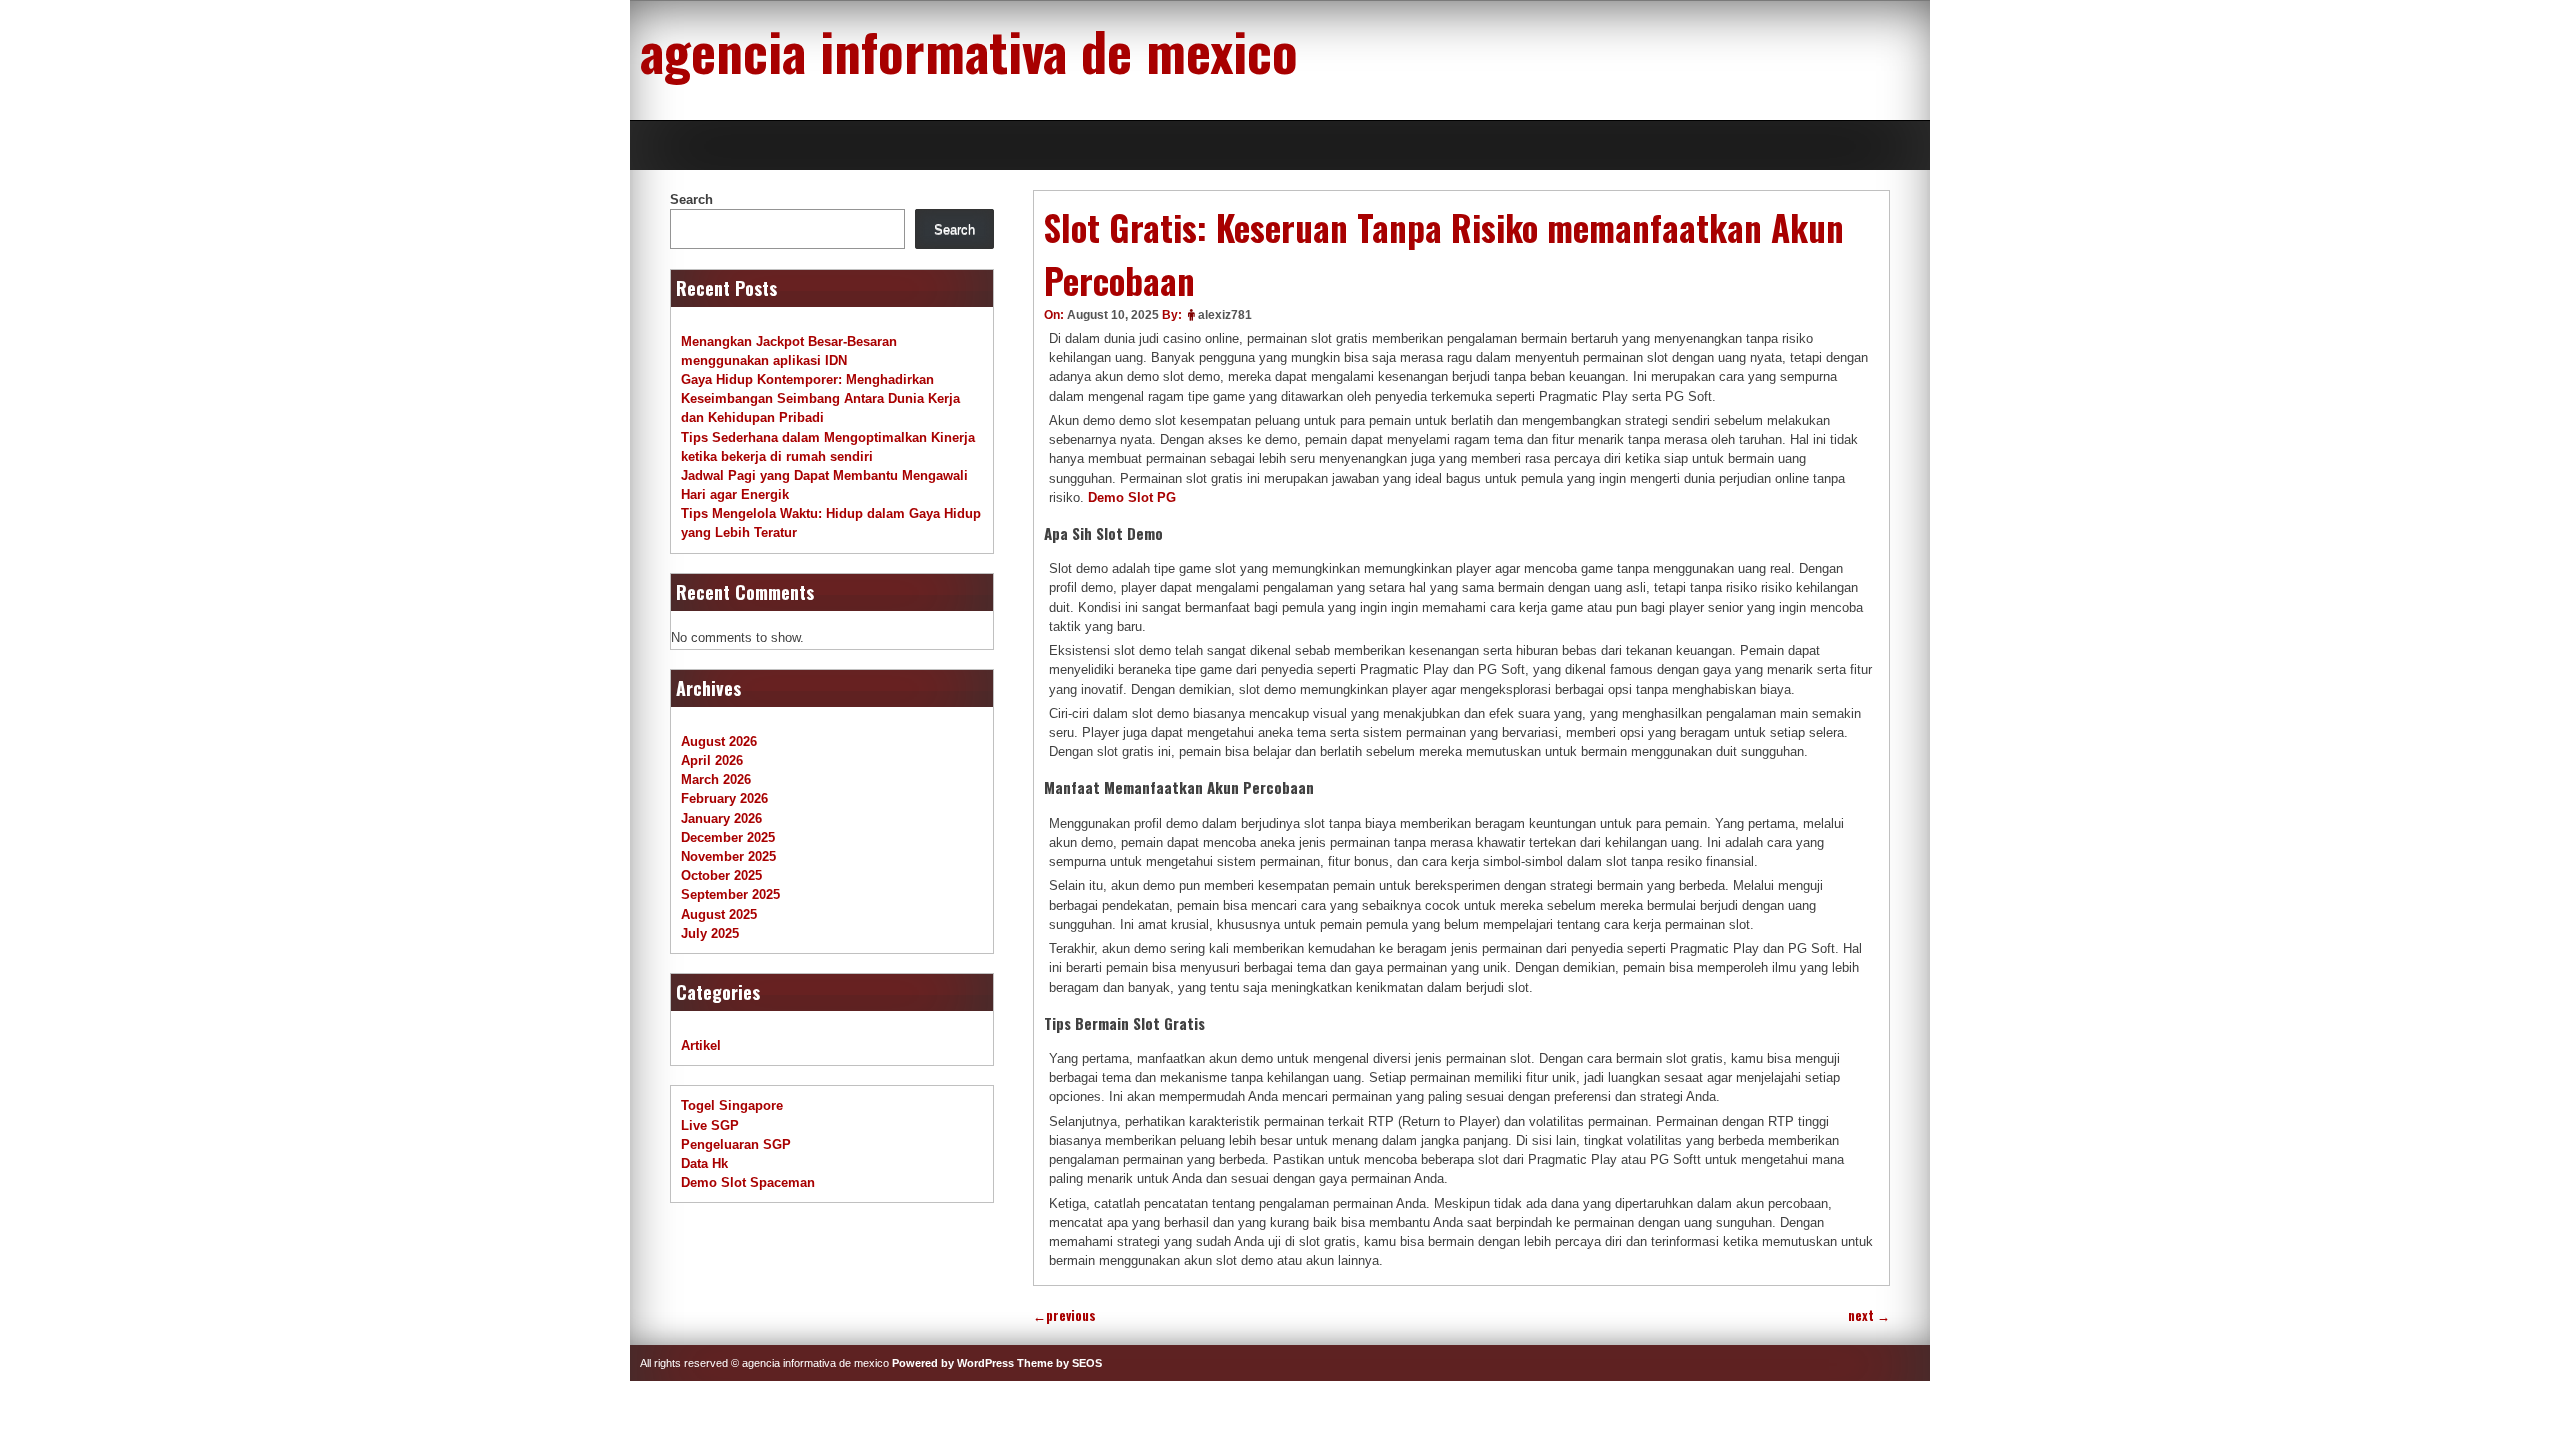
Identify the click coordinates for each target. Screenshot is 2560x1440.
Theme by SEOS (1059, 1363)
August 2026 (719, 741)
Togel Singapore (732, 1105)
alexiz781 (1225, 315)
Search (691, 199)
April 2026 (712, 760)
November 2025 (728, 856)
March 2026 (716, 779)
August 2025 (719, 914)
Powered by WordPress (953, 1363)
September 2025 (730, 894)
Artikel (701, 1045)
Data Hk (704, 1163)
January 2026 (721, 818)
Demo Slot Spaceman (748, 1182)
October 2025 (721, 875)
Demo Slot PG (1132, 497)
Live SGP (710, 1125)
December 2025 (728, 837)
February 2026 (724, 798)
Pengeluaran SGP (736, 1144)
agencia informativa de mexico (969, 50)
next (1869, 1315)
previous (1064, 1315)
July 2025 (710, 933)
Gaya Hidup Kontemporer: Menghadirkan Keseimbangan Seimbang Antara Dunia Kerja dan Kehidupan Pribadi (820, 398)
